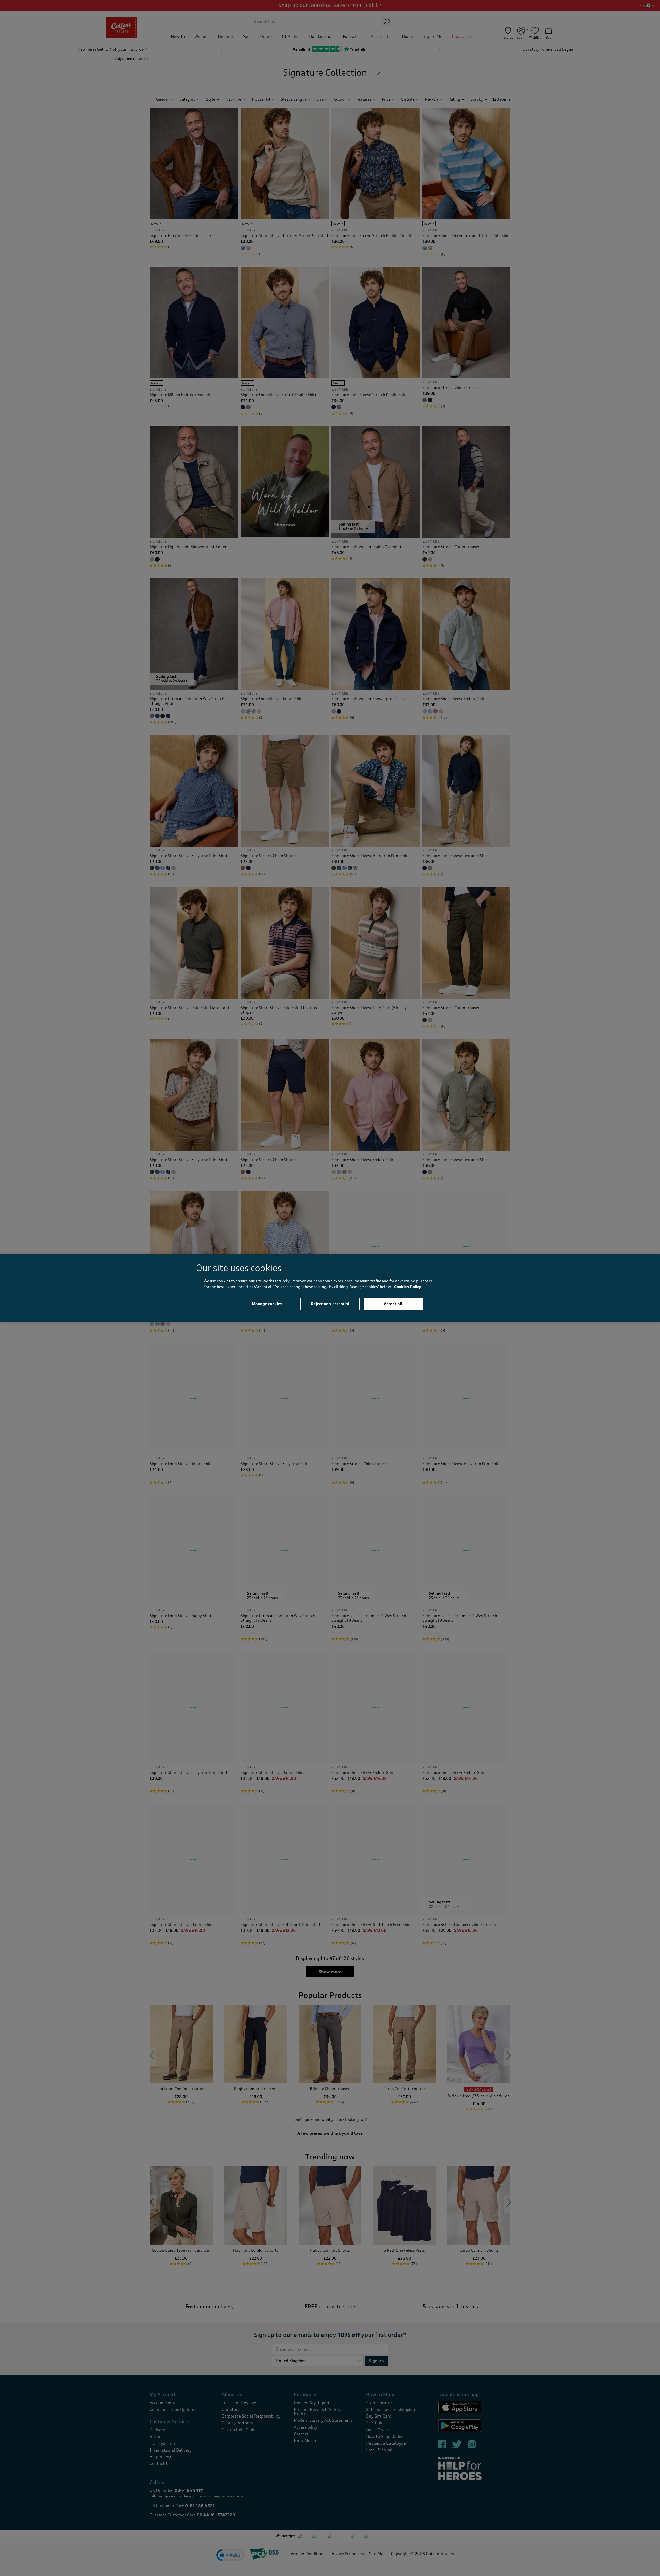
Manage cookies (267, 1304)
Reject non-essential (330, 1304)
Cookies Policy (408, 1287)
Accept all (393, 1304)
